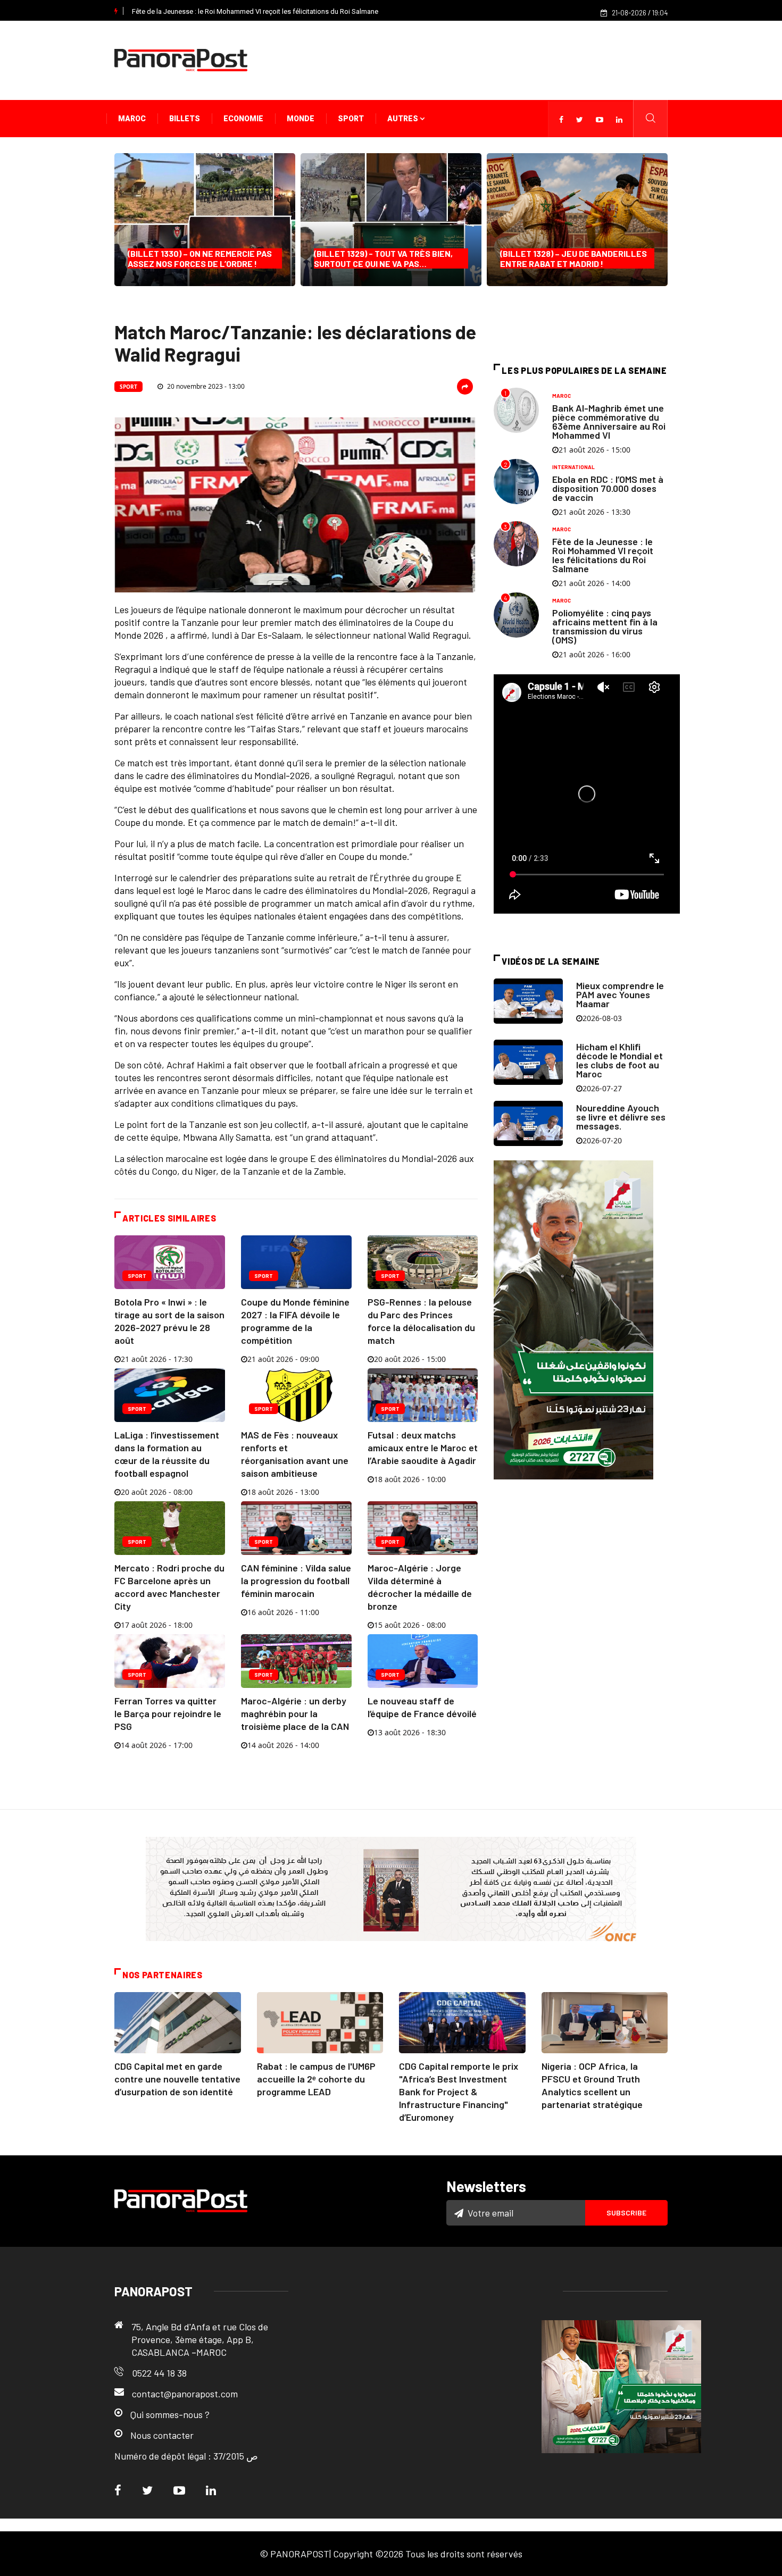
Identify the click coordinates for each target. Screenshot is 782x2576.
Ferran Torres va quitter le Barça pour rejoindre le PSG (168, 1713)
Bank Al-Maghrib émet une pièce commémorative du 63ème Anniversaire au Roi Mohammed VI (609, 421)
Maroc (132, 119)
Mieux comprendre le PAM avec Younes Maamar (620, 994)
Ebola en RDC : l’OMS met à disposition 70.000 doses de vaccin (608, 488)
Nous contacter (162, 2435)
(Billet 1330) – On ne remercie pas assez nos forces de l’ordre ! (200, 258)
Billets (185, 119)
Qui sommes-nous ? (170, 2414)
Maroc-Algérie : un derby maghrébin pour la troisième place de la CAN (295, 1713)
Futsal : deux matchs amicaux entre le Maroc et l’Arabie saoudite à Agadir (423, 1448)
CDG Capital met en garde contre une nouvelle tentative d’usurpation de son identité (177, 2079)
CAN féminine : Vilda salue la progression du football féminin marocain (296, 1580)
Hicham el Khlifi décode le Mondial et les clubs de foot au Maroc (619, 1060)
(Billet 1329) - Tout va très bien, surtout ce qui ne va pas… (383, 258)
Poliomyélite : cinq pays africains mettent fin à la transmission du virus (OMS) (605, 626)
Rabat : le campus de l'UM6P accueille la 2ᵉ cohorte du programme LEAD (316, 2079)
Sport (351, 119)
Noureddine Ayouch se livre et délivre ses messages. (621, 1117)
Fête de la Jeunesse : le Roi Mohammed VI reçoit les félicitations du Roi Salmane (255, 11)
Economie (243, 119)
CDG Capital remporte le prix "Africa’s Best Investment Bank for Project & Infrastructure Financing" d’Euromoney (459, 2092)
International (573, 467)
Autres (404, 119)
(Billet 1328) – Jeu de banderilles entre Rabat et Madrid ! (573, 258)
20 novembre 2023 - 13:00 (205, 386)
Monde (301, 119)
